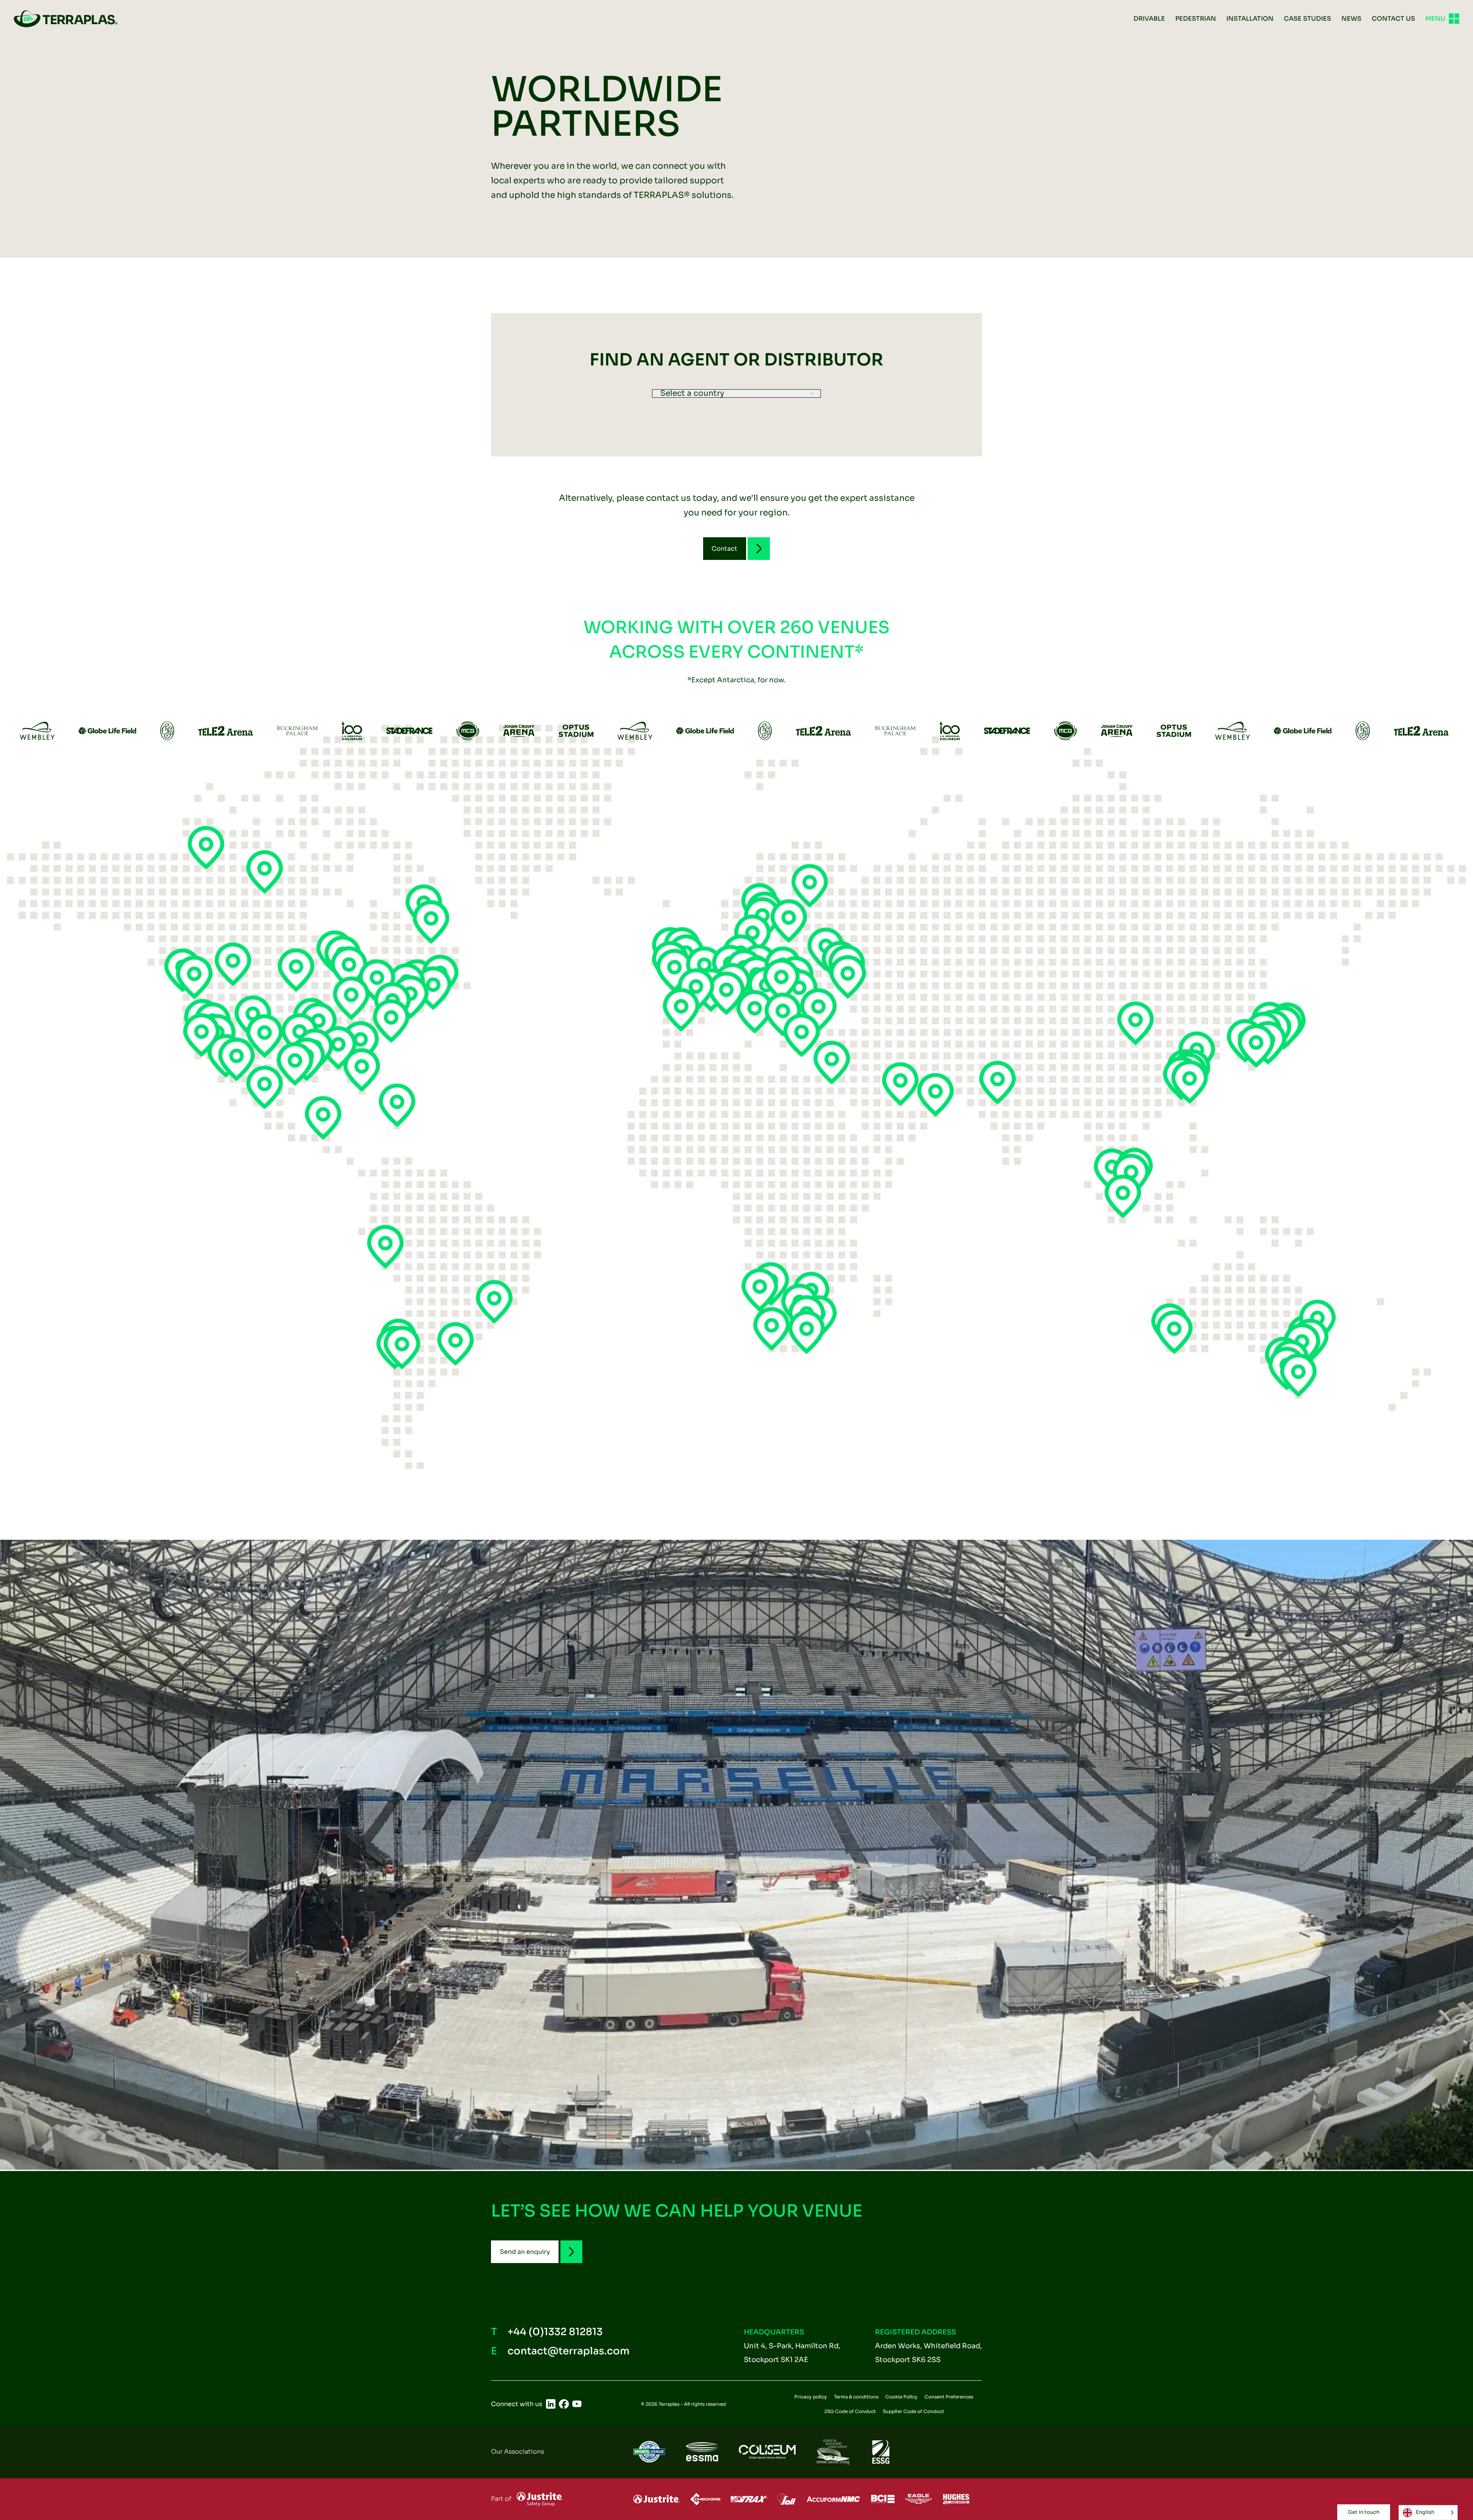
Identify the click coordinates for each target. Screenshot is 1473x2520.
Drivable (1149, 19)
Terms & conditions (856, 2397)
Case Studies (1307, 19)
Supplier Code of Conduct (913, 2411)
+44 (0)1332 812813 (555, 2332)
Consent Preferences (949, 2397)
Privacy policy (811, 2397)
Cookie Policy (901, 2397)
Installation (1250, 19)
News (1351, 19)
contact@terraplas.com (568, 2351)
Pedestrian (1196, 19)
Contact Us (1393, 19)
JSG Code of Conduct (850, 2411)
